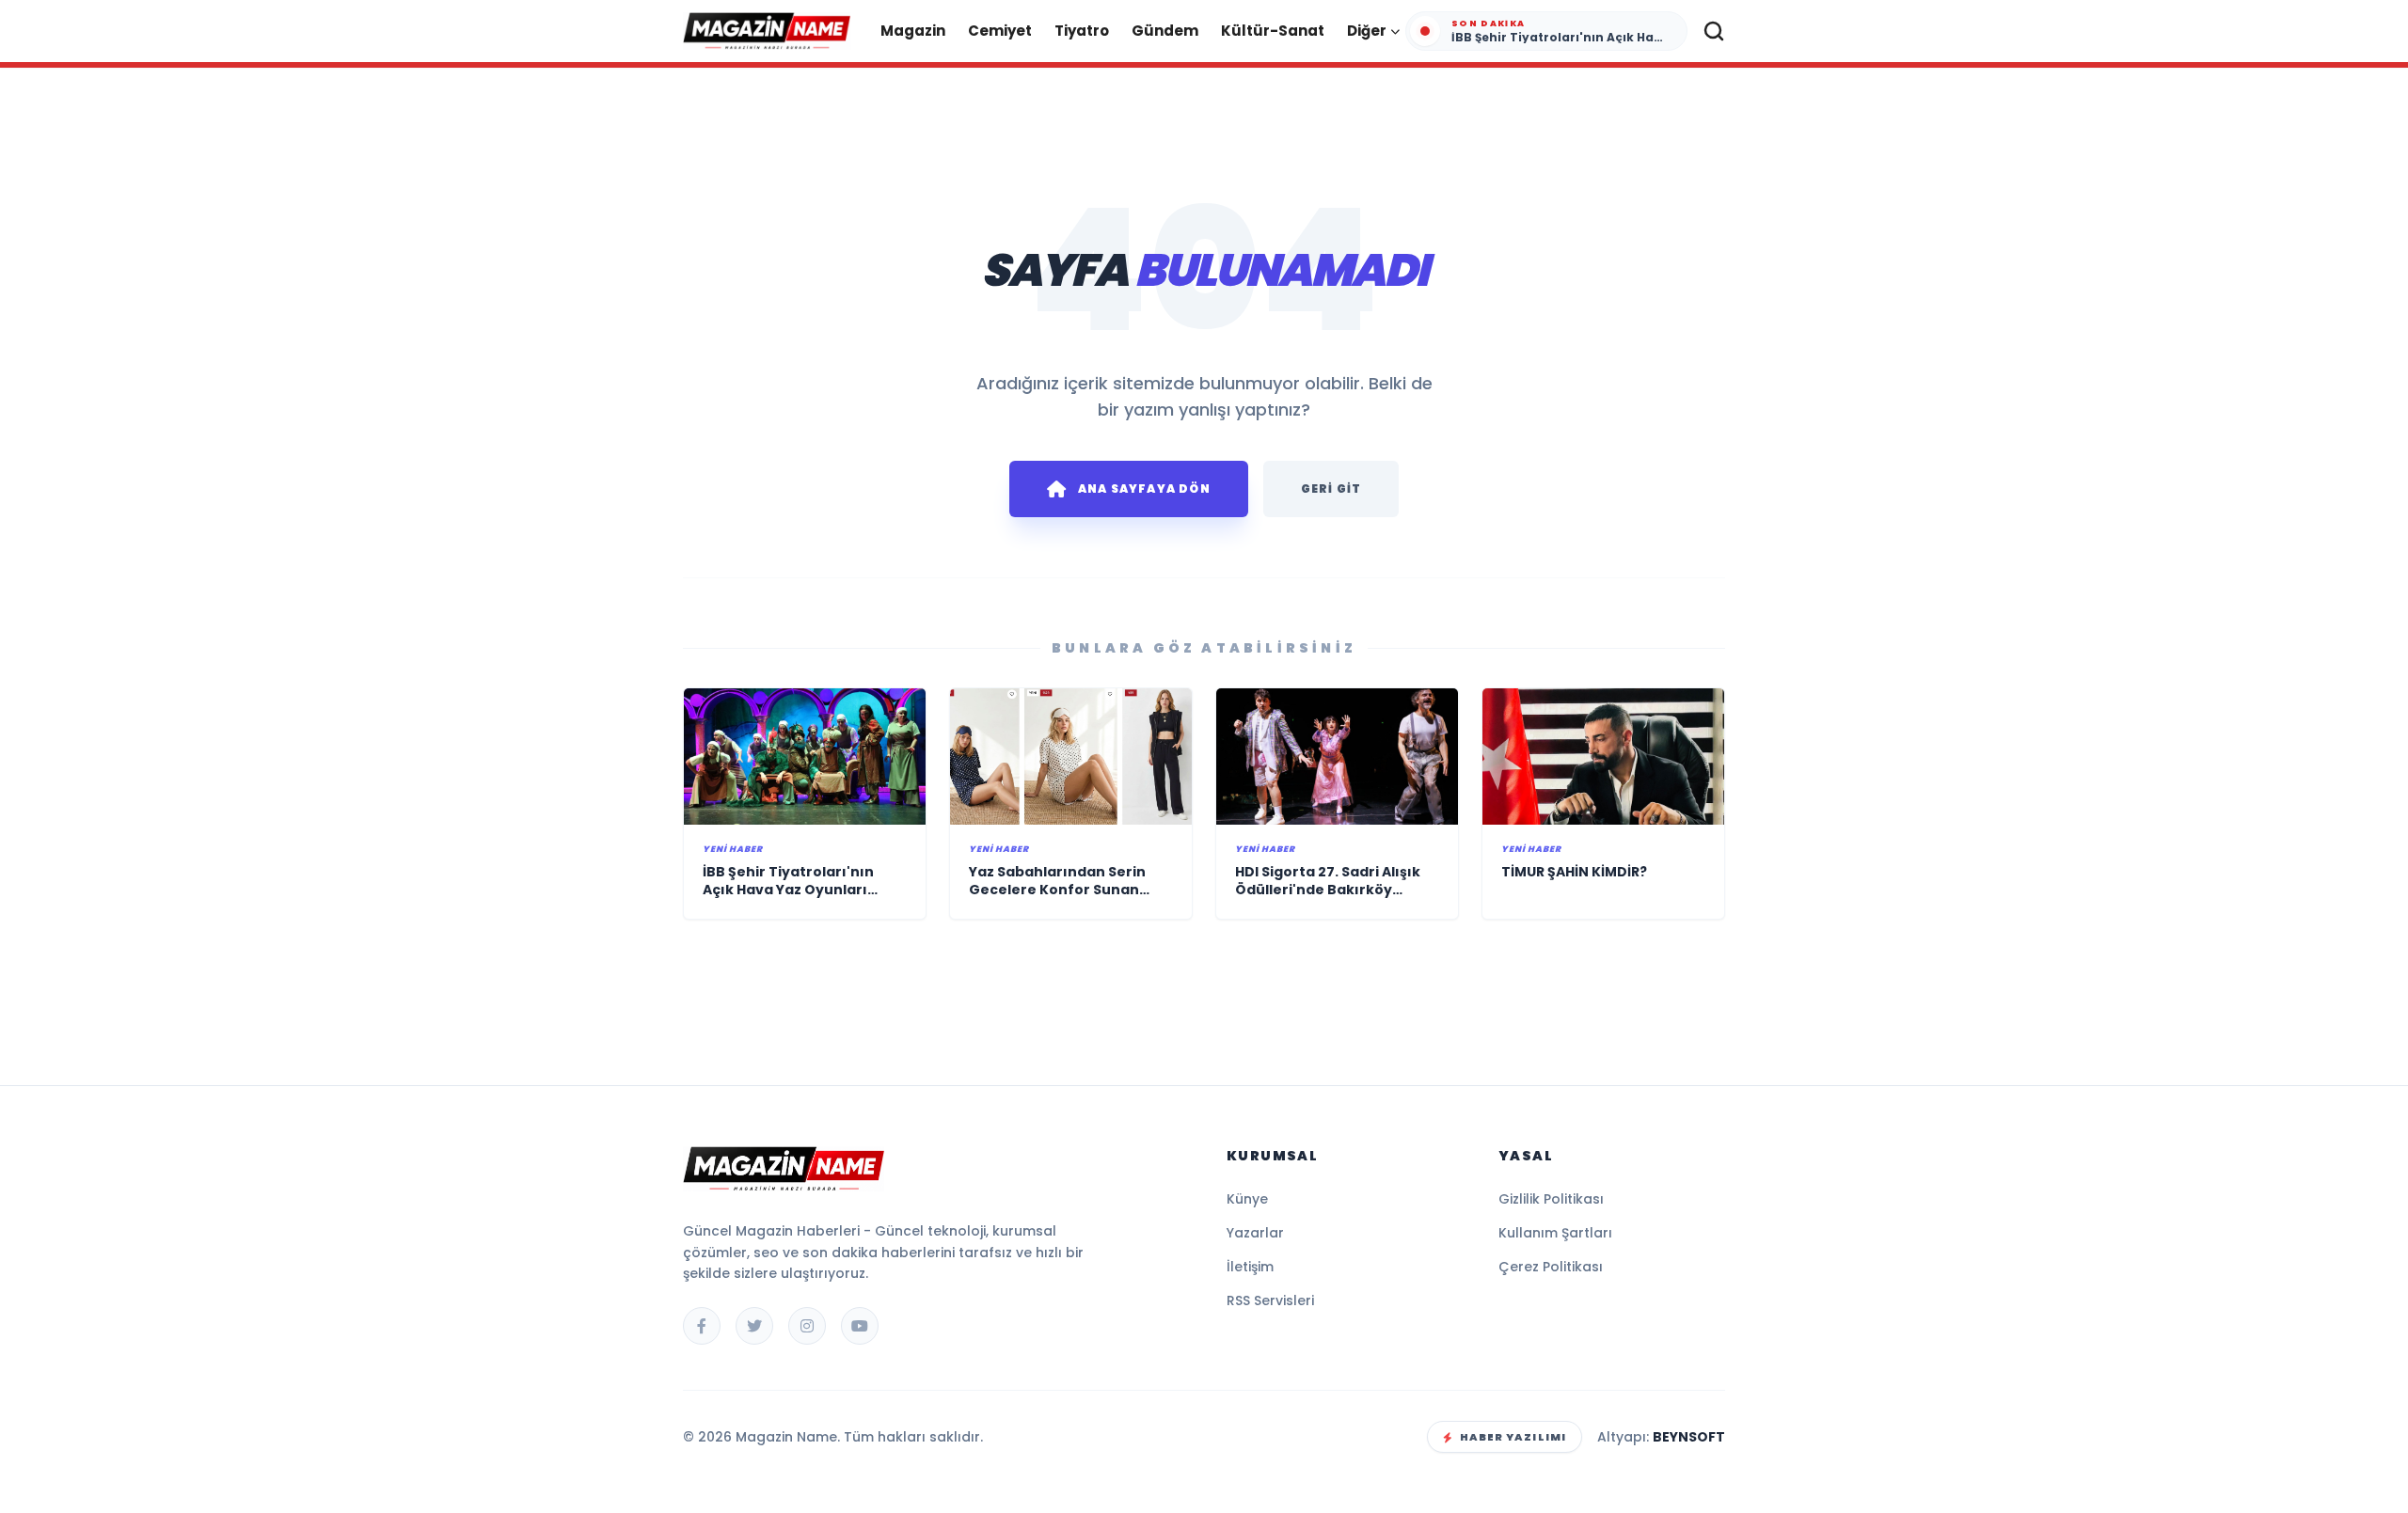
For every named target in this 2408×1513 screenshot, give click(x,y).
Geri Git (1331, 489)
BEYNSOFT (1689, 1437)
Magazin (913, 31)
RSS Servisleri (1270, 1300)
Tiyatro (1082, 31)
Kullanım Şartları (1555, 1233)
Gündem (1165, 31)
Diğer (1367, 31)
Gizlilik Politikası (1551, 1199)
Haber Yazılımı (1513, 1437)
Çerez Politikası (1551, 1267)
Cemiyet (1000, 31)
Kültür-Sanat (1273, 31)
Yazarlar (1255, 1233)
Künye (1247, 1199)
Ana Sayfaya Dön (1144, 489)
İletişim (1250, 1267)
